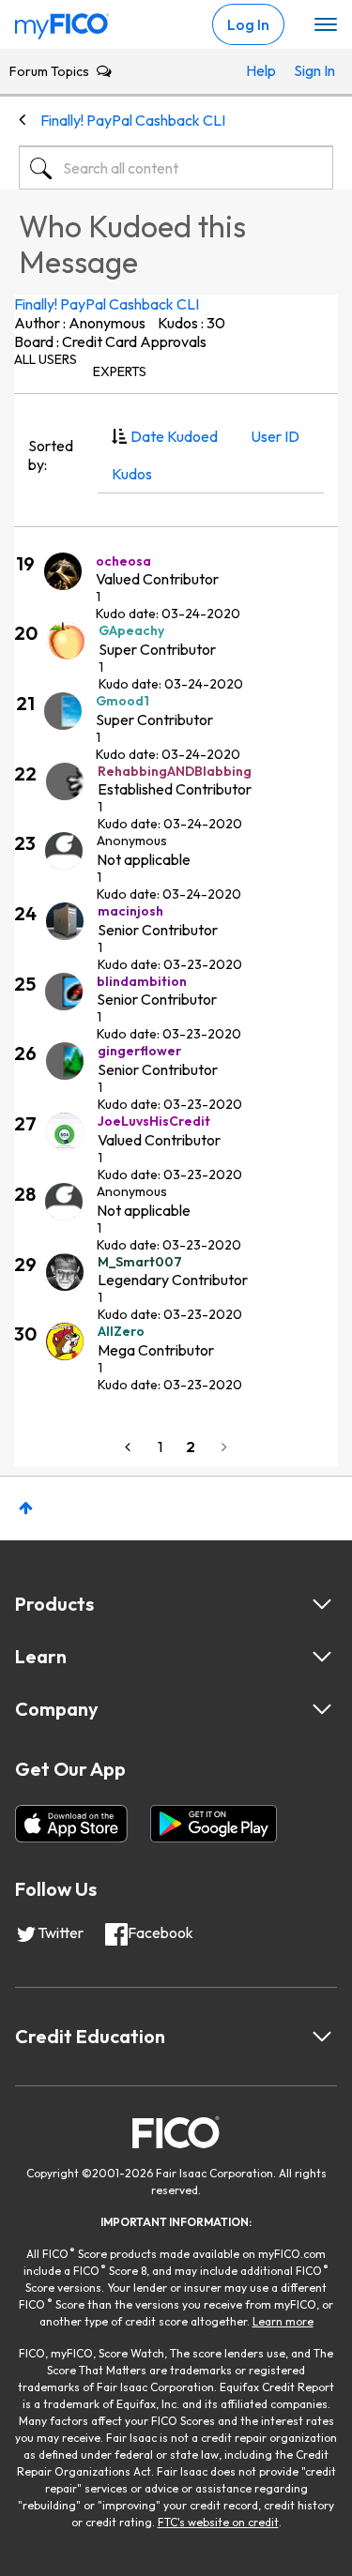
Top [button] (26, 1508)
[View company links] (322, 1709)
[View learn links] (322, 1657)
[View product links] (322, 1604)
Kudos (132, 474)
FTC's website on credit (218, 2522)
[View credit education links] (322, 2037)
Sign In (309, 70)
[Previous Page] (130, 1447)
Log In (248, 24)
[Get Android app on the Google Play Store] (214, 1824)
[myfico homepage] (62, 22)
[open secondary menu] (326, 25)
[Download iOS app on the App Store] (71, 1824)
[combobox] (176, 168)
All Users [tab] (46, 359)
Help (261, 70)
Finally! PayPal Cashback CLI (107, 304)
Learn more (283, 2321)
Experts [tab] (120, 371)
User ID (275, 436)
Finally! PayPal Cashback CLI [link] (133, 120)
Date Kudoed (174, 436)
